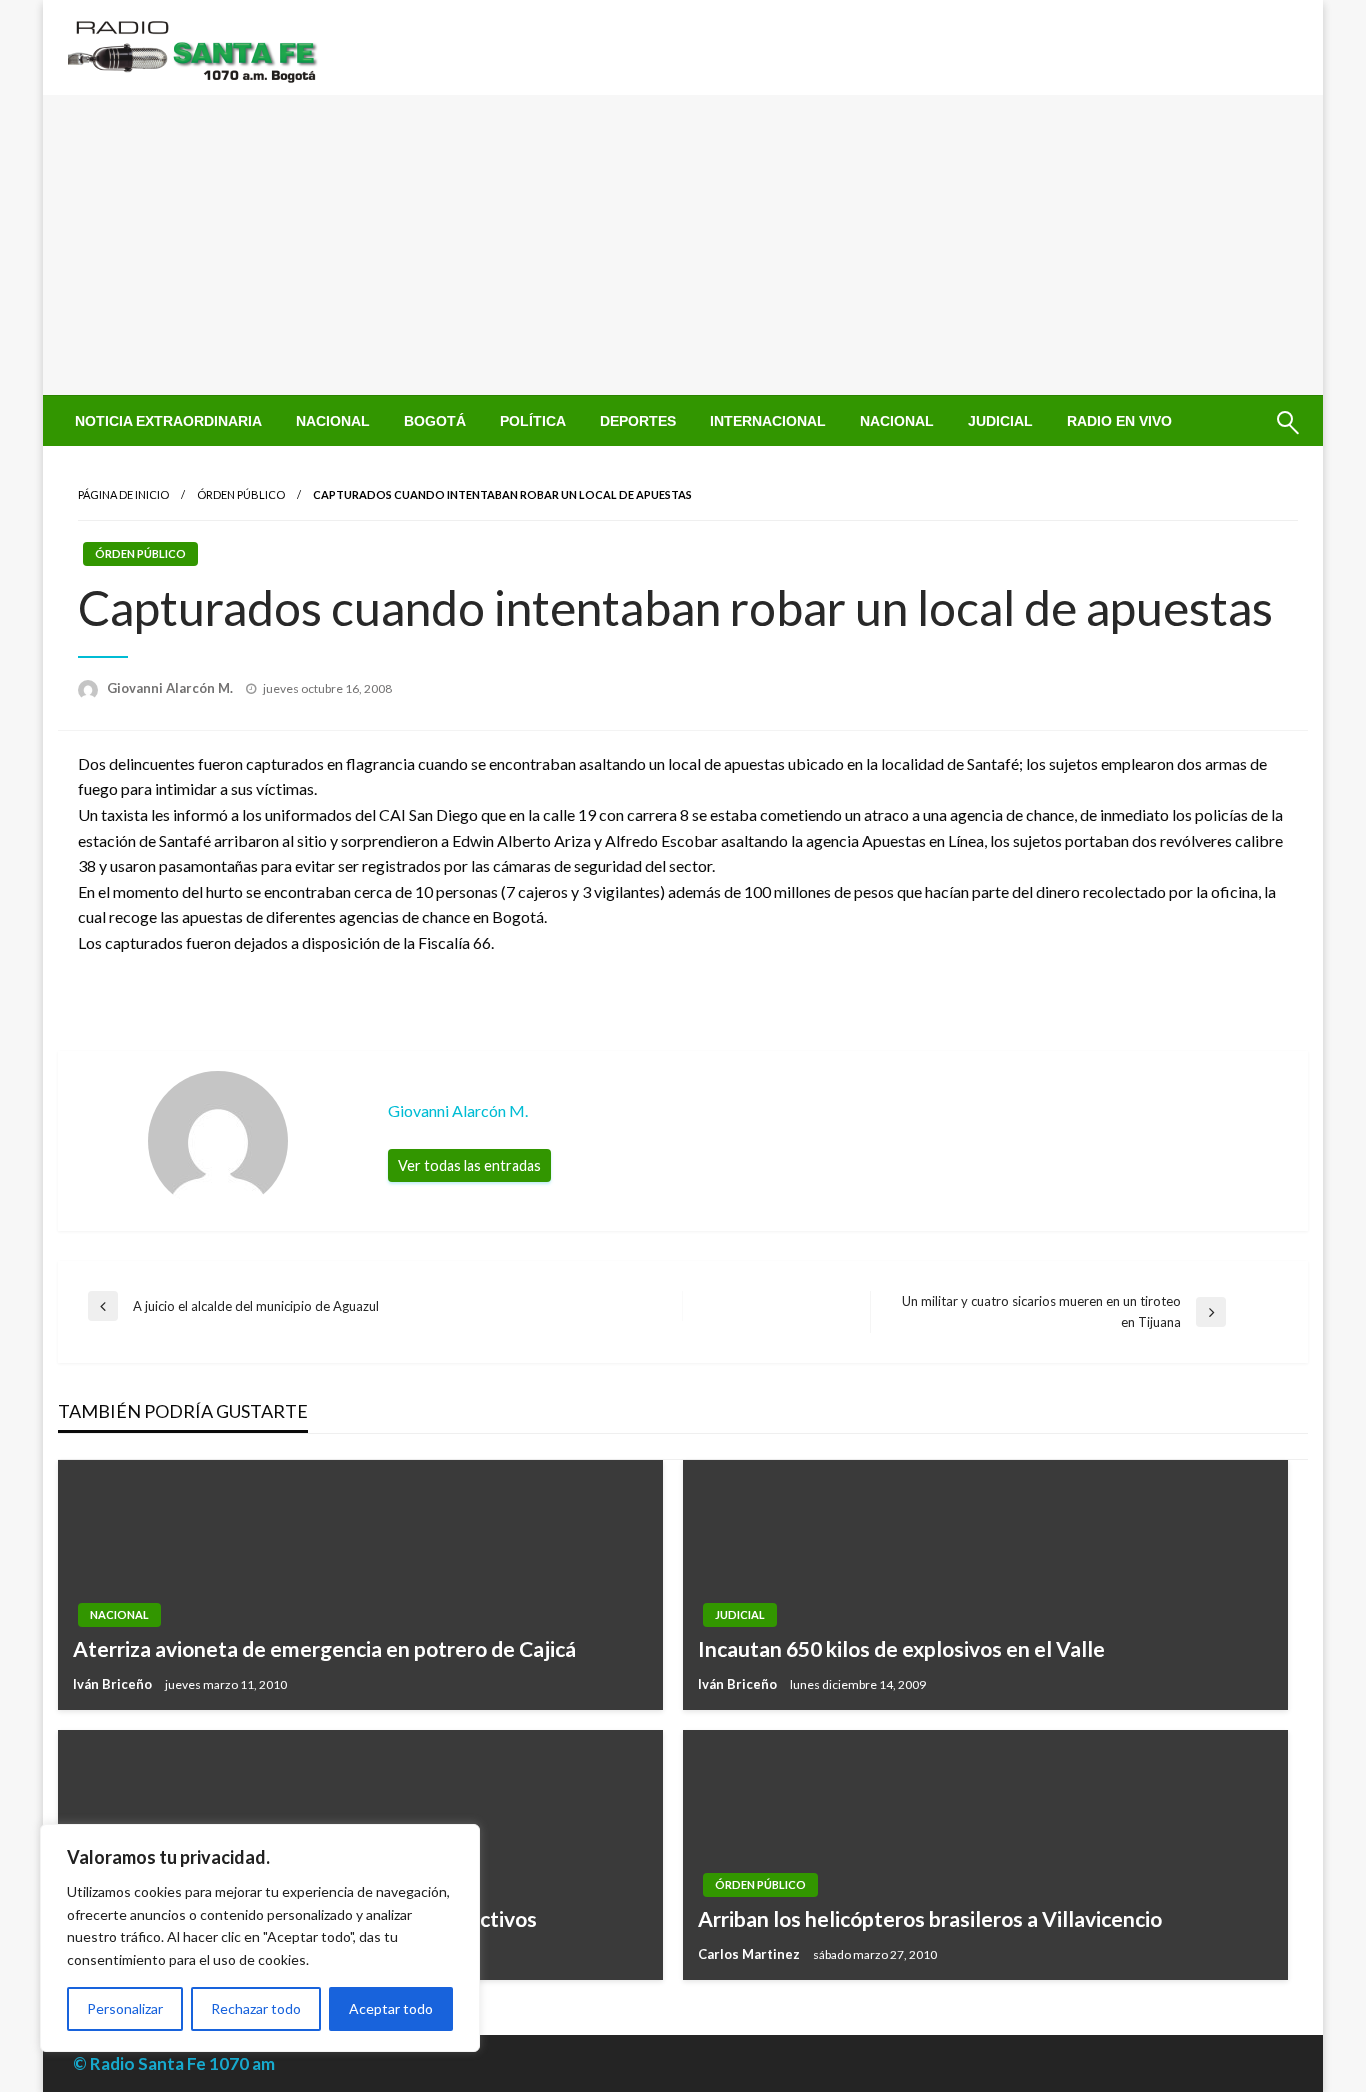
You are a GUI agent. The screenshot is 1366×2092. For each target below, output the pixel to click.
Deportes (638, 421)
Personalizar (125, 2008)
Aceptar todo (391, 2008)
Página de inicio (123, 494)
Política (533, 421)
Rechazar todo (256, 2008)
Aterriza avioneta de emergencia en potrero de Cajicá (324, 1648)
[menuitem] (168, 421)
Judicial (1000, 421)
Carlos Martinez (750, 1954)
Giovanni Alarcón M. (171, 688)
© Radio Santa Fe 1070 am (174, 2063)
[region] (260, 1938)
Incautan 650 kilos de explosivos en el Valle (901, 1648)
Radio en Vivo (1119, 421)
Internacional (768, 421)
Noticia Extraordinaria (168, 421)
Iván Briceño (114, 1684)
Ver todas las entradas (469, 1165)
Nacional (333, 421)
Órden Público (241, 494)
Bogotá (435, 421)
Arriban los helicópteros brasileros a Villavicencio (930, 1918)
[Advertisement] (683, 245)
